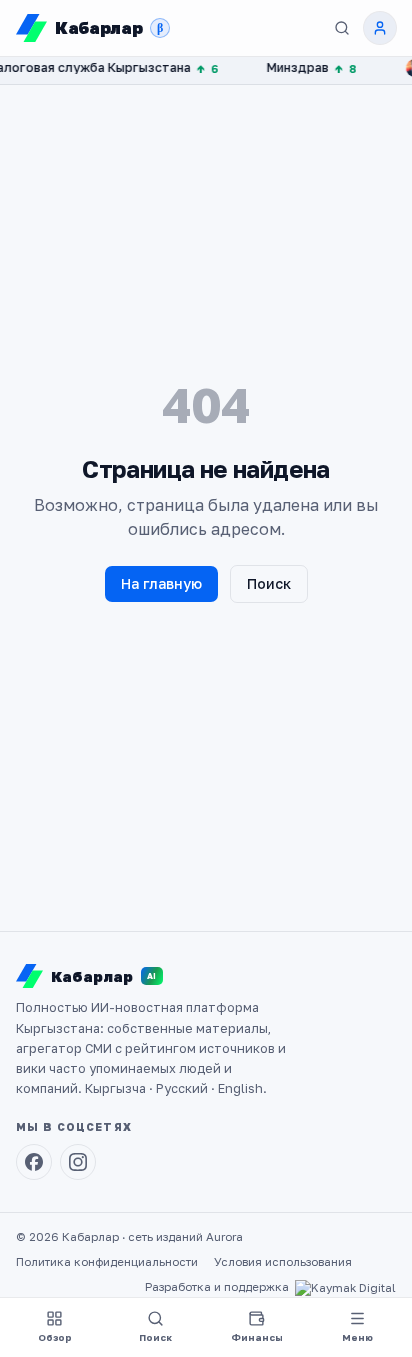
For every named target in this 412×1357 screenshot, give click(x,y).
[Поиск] (342, 28)
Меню (357, 1337)
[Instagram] (78, 1162)
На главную (161, 583)
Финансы (257, 1337)
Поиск (269, 583)
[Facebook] (34, 1162)
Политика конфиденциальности (107, 1262)
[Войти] (380, 28)
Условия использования (283, 1262)
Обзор (55, 1337)
